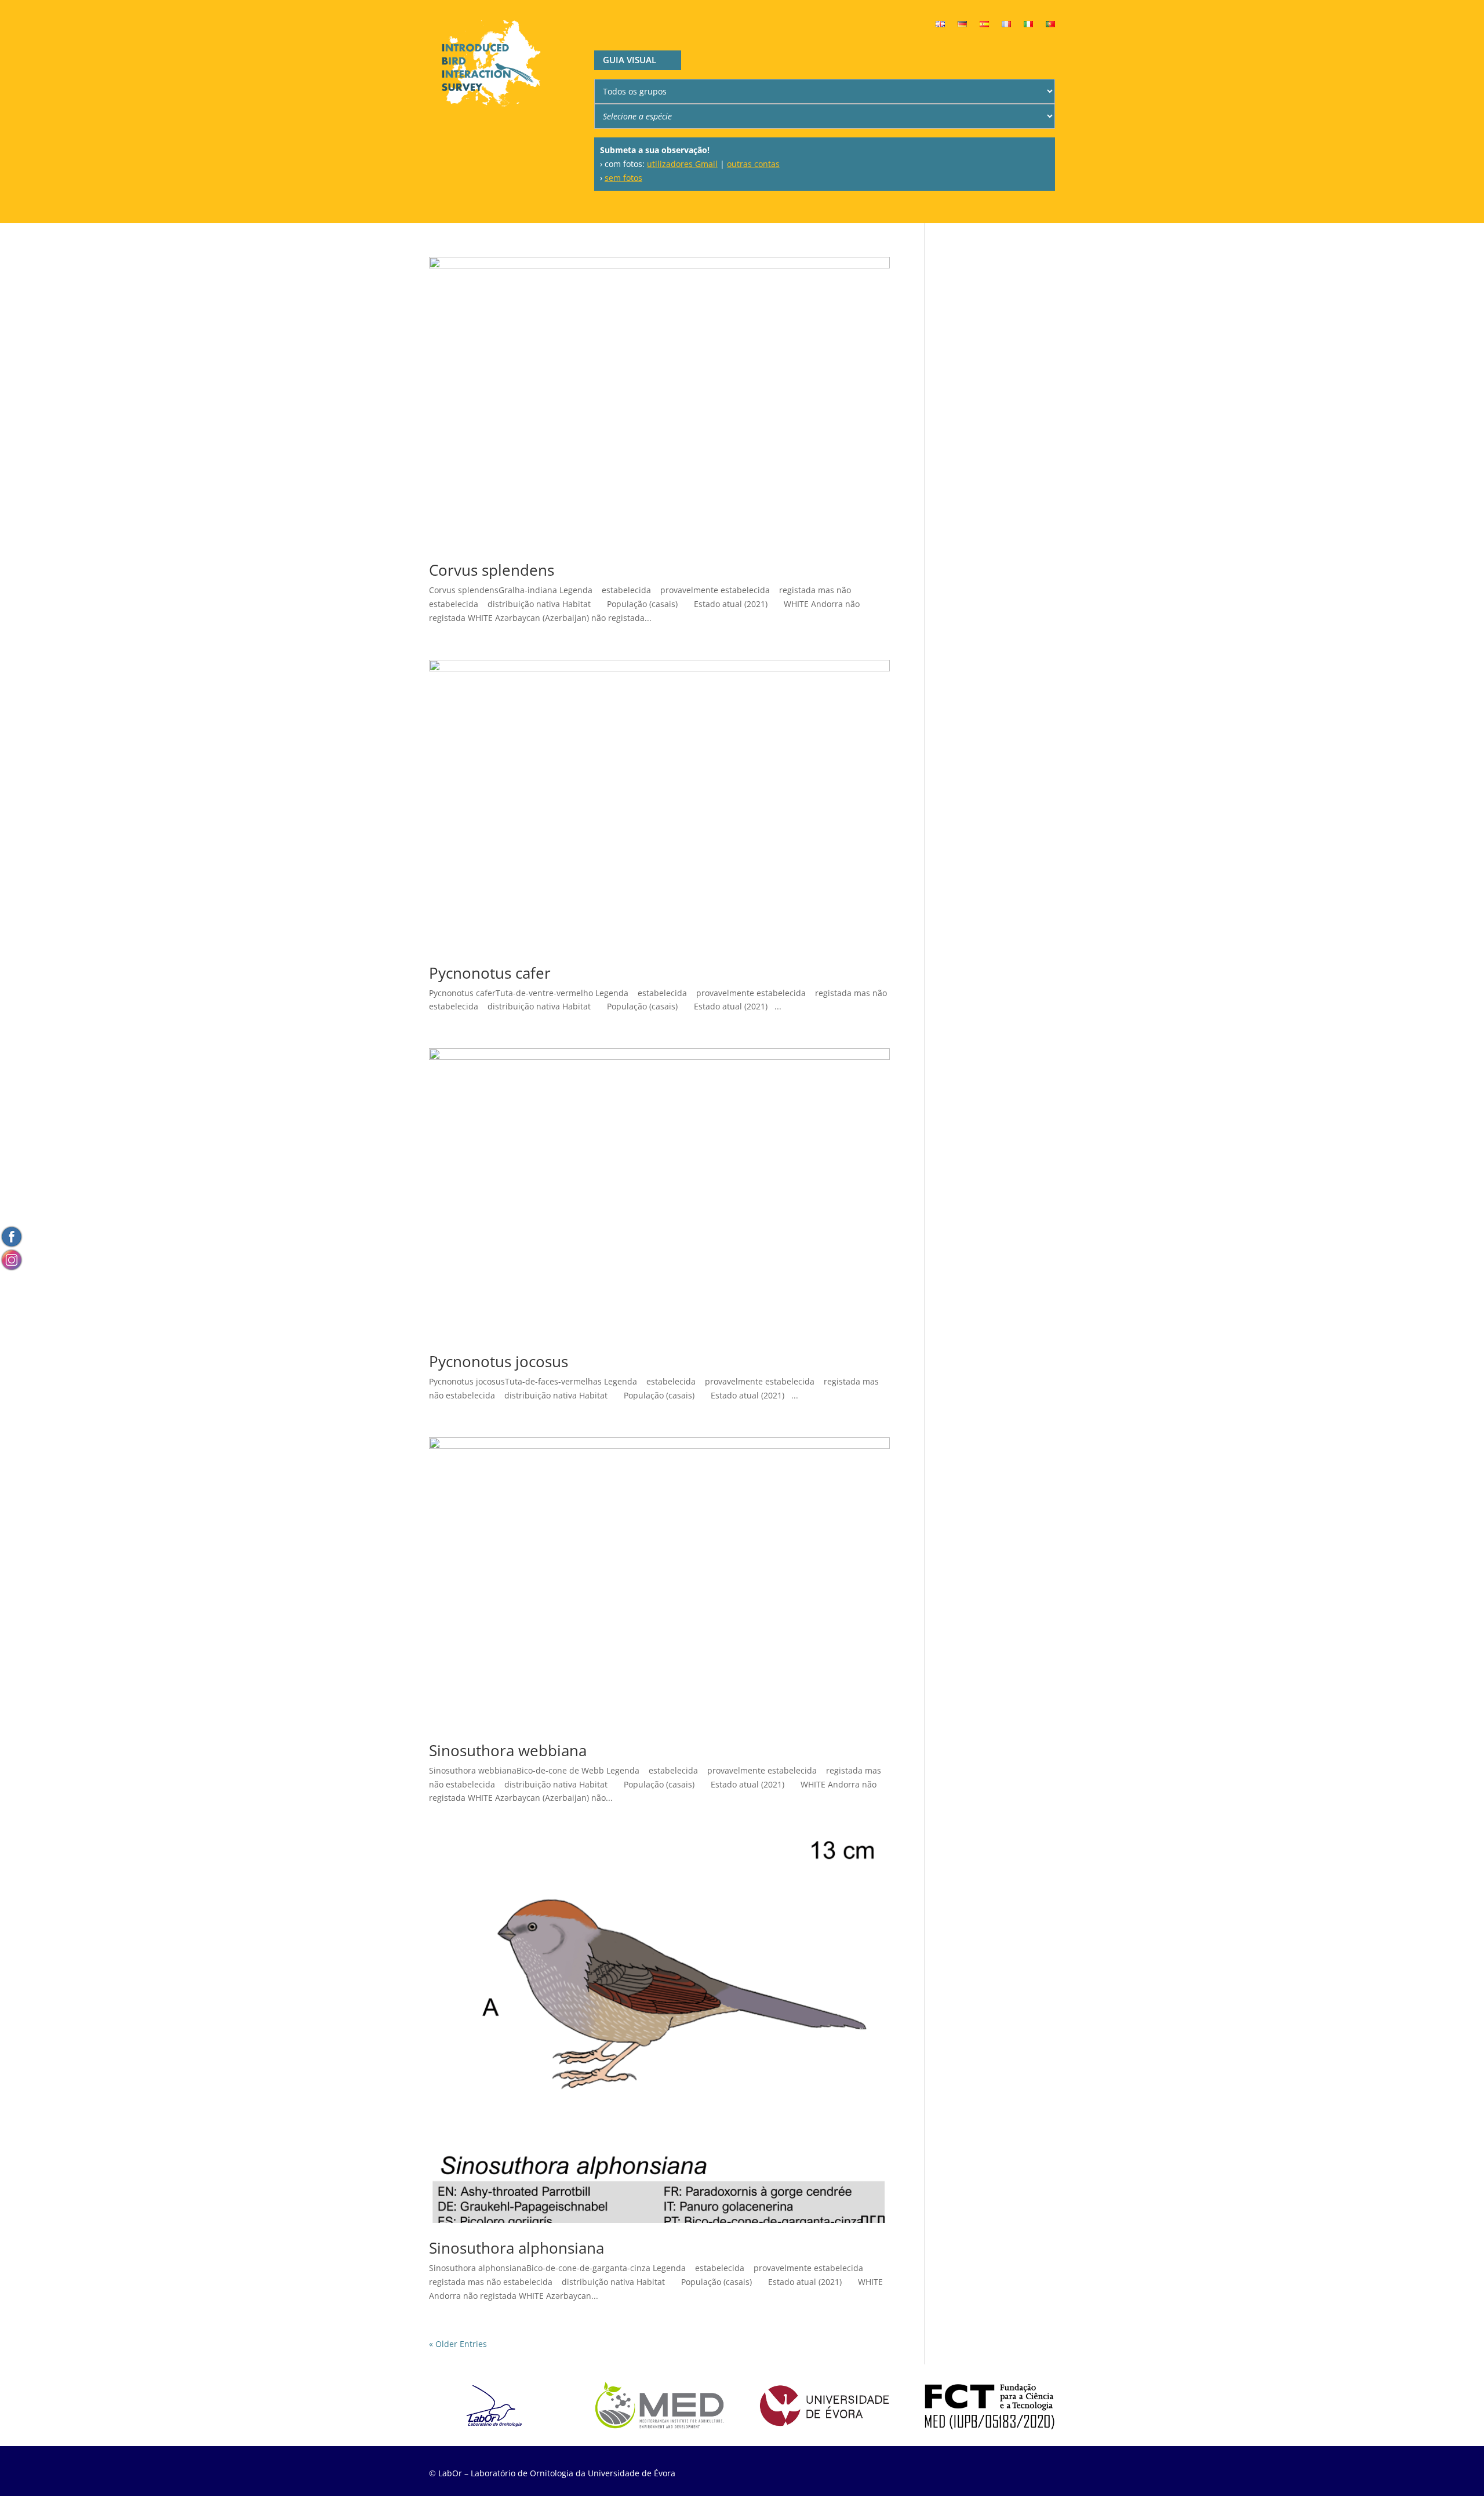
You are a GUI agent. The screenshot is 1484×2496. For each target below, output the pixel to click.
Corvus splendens (492, 570)
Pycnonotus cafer (490, 973)
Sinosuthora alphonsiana (517, 2248)
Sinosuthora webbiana (508, 1750)
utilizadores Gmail (682, 164)
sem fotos (623, 178)
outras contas (753, 164)
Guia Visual (630, 60)
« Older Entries (458, 2344)
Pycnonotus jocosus (499, 1361)
